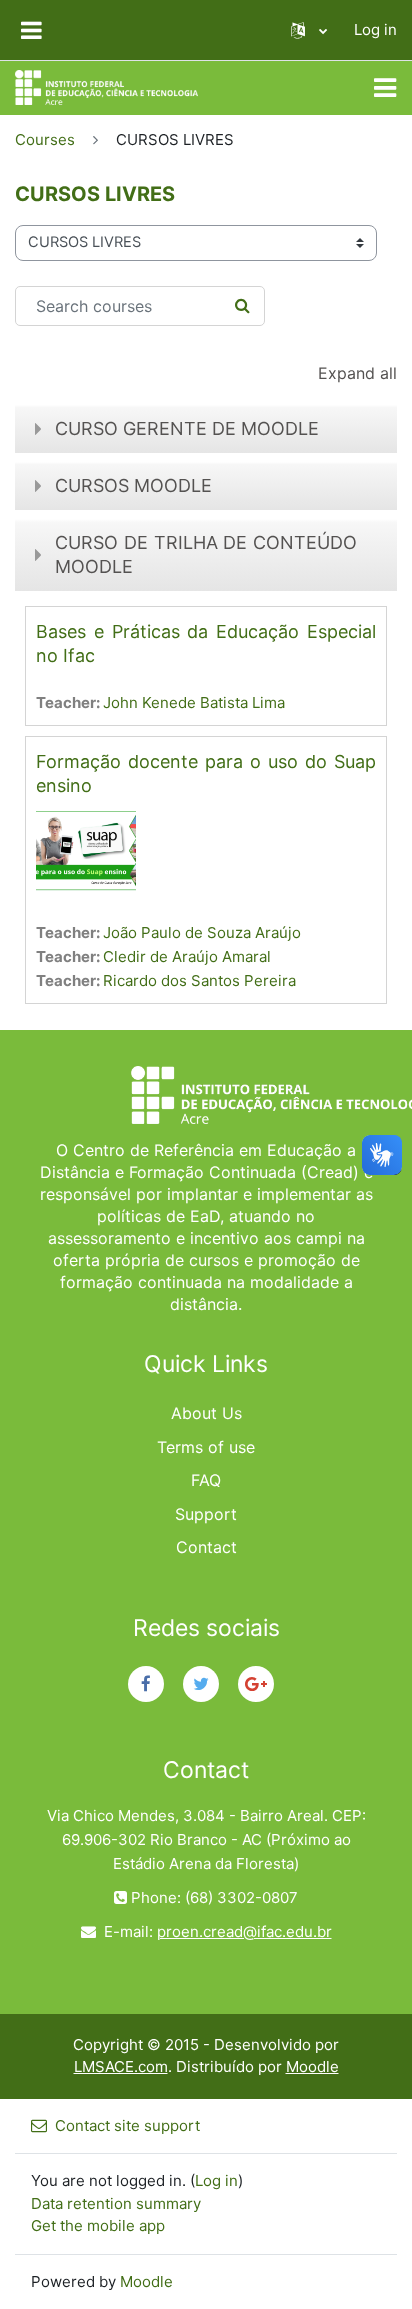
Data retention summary (116, 2203)
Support (206, 1514)
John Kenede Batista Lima (194, 702)
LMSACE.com (121, 2066)
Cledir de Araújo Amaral (187, 956)
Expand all (357, 373)
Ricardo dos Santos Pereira (199, 980)
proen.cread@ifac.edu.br (244, 1931)
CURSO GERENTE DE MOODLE (187, 428)
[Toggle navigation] (385, 88)
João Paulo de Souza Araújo (202, 932)
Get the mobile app (98, 2225)
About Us (206, 1413)
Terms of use (206, 1447)
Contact (206, 1547)
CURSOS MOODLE (133, 485)
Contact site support (127, 2125)
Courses (45, 139)
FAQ (206, 1480)
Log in (375, 29)
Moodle (312, 2066)
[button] (309, 30)
